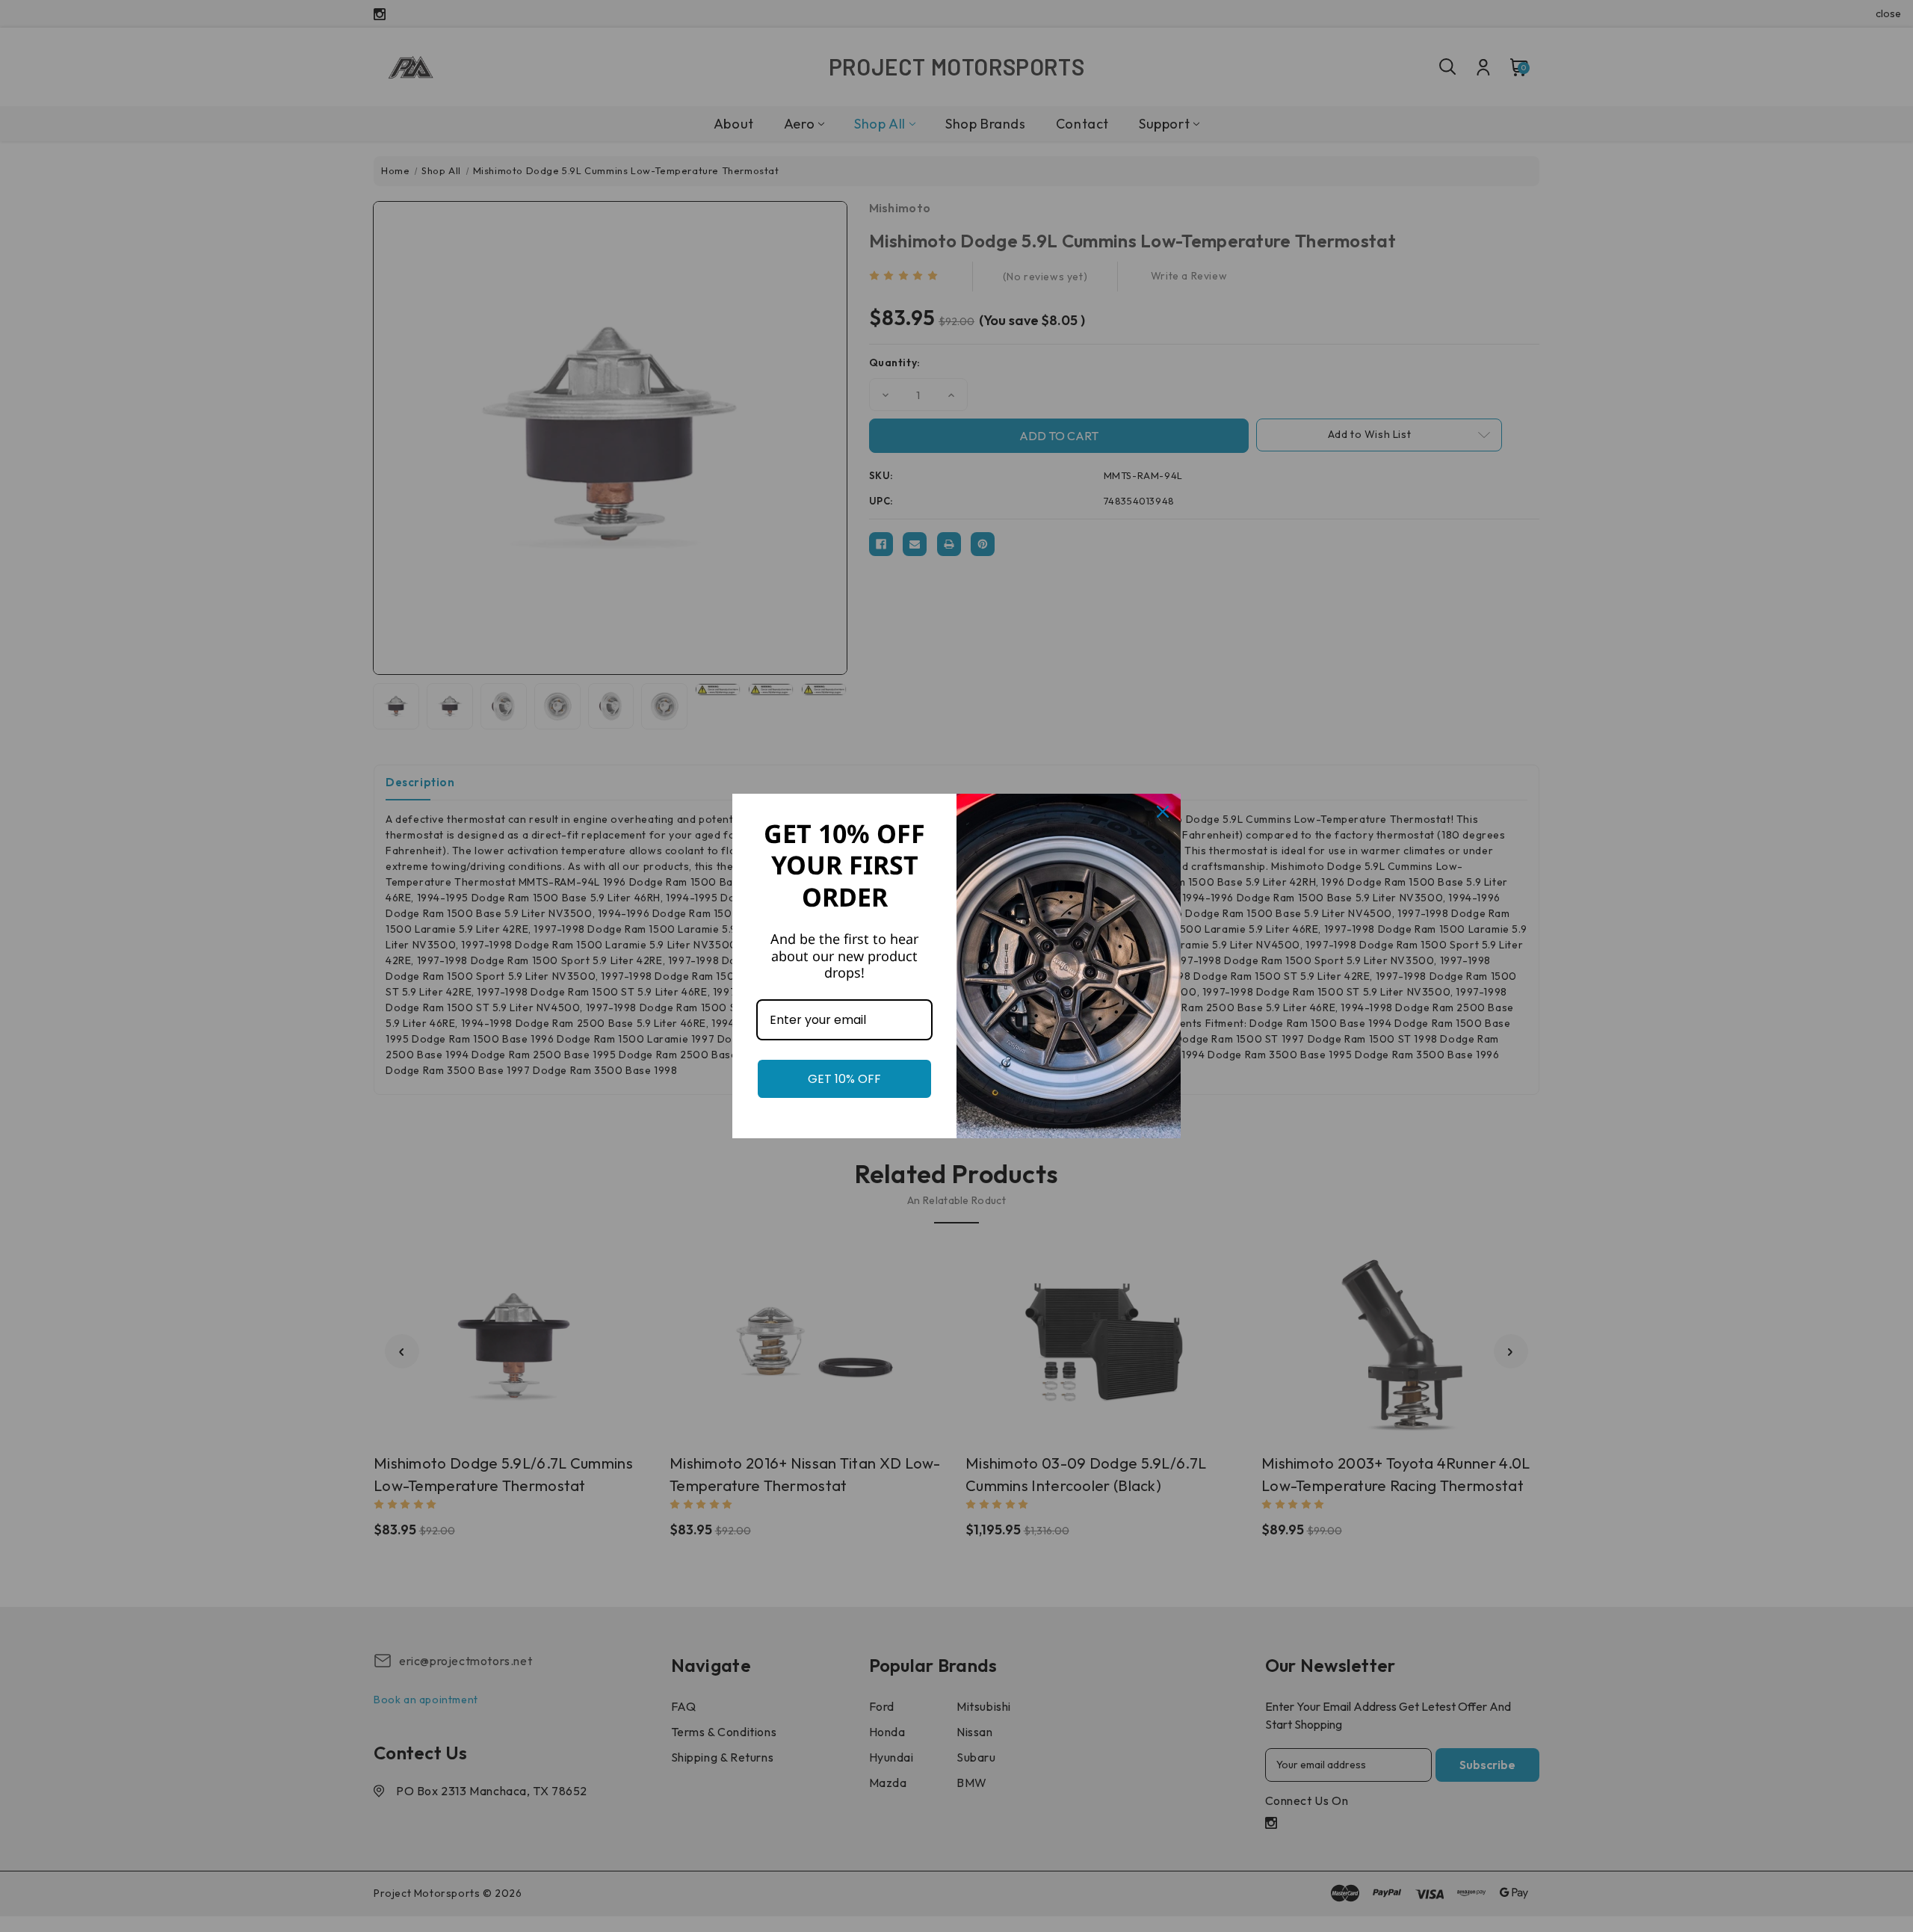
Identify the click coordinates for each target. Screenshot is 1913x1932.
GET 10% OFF (844, 1079)
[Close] (1163, 812)
